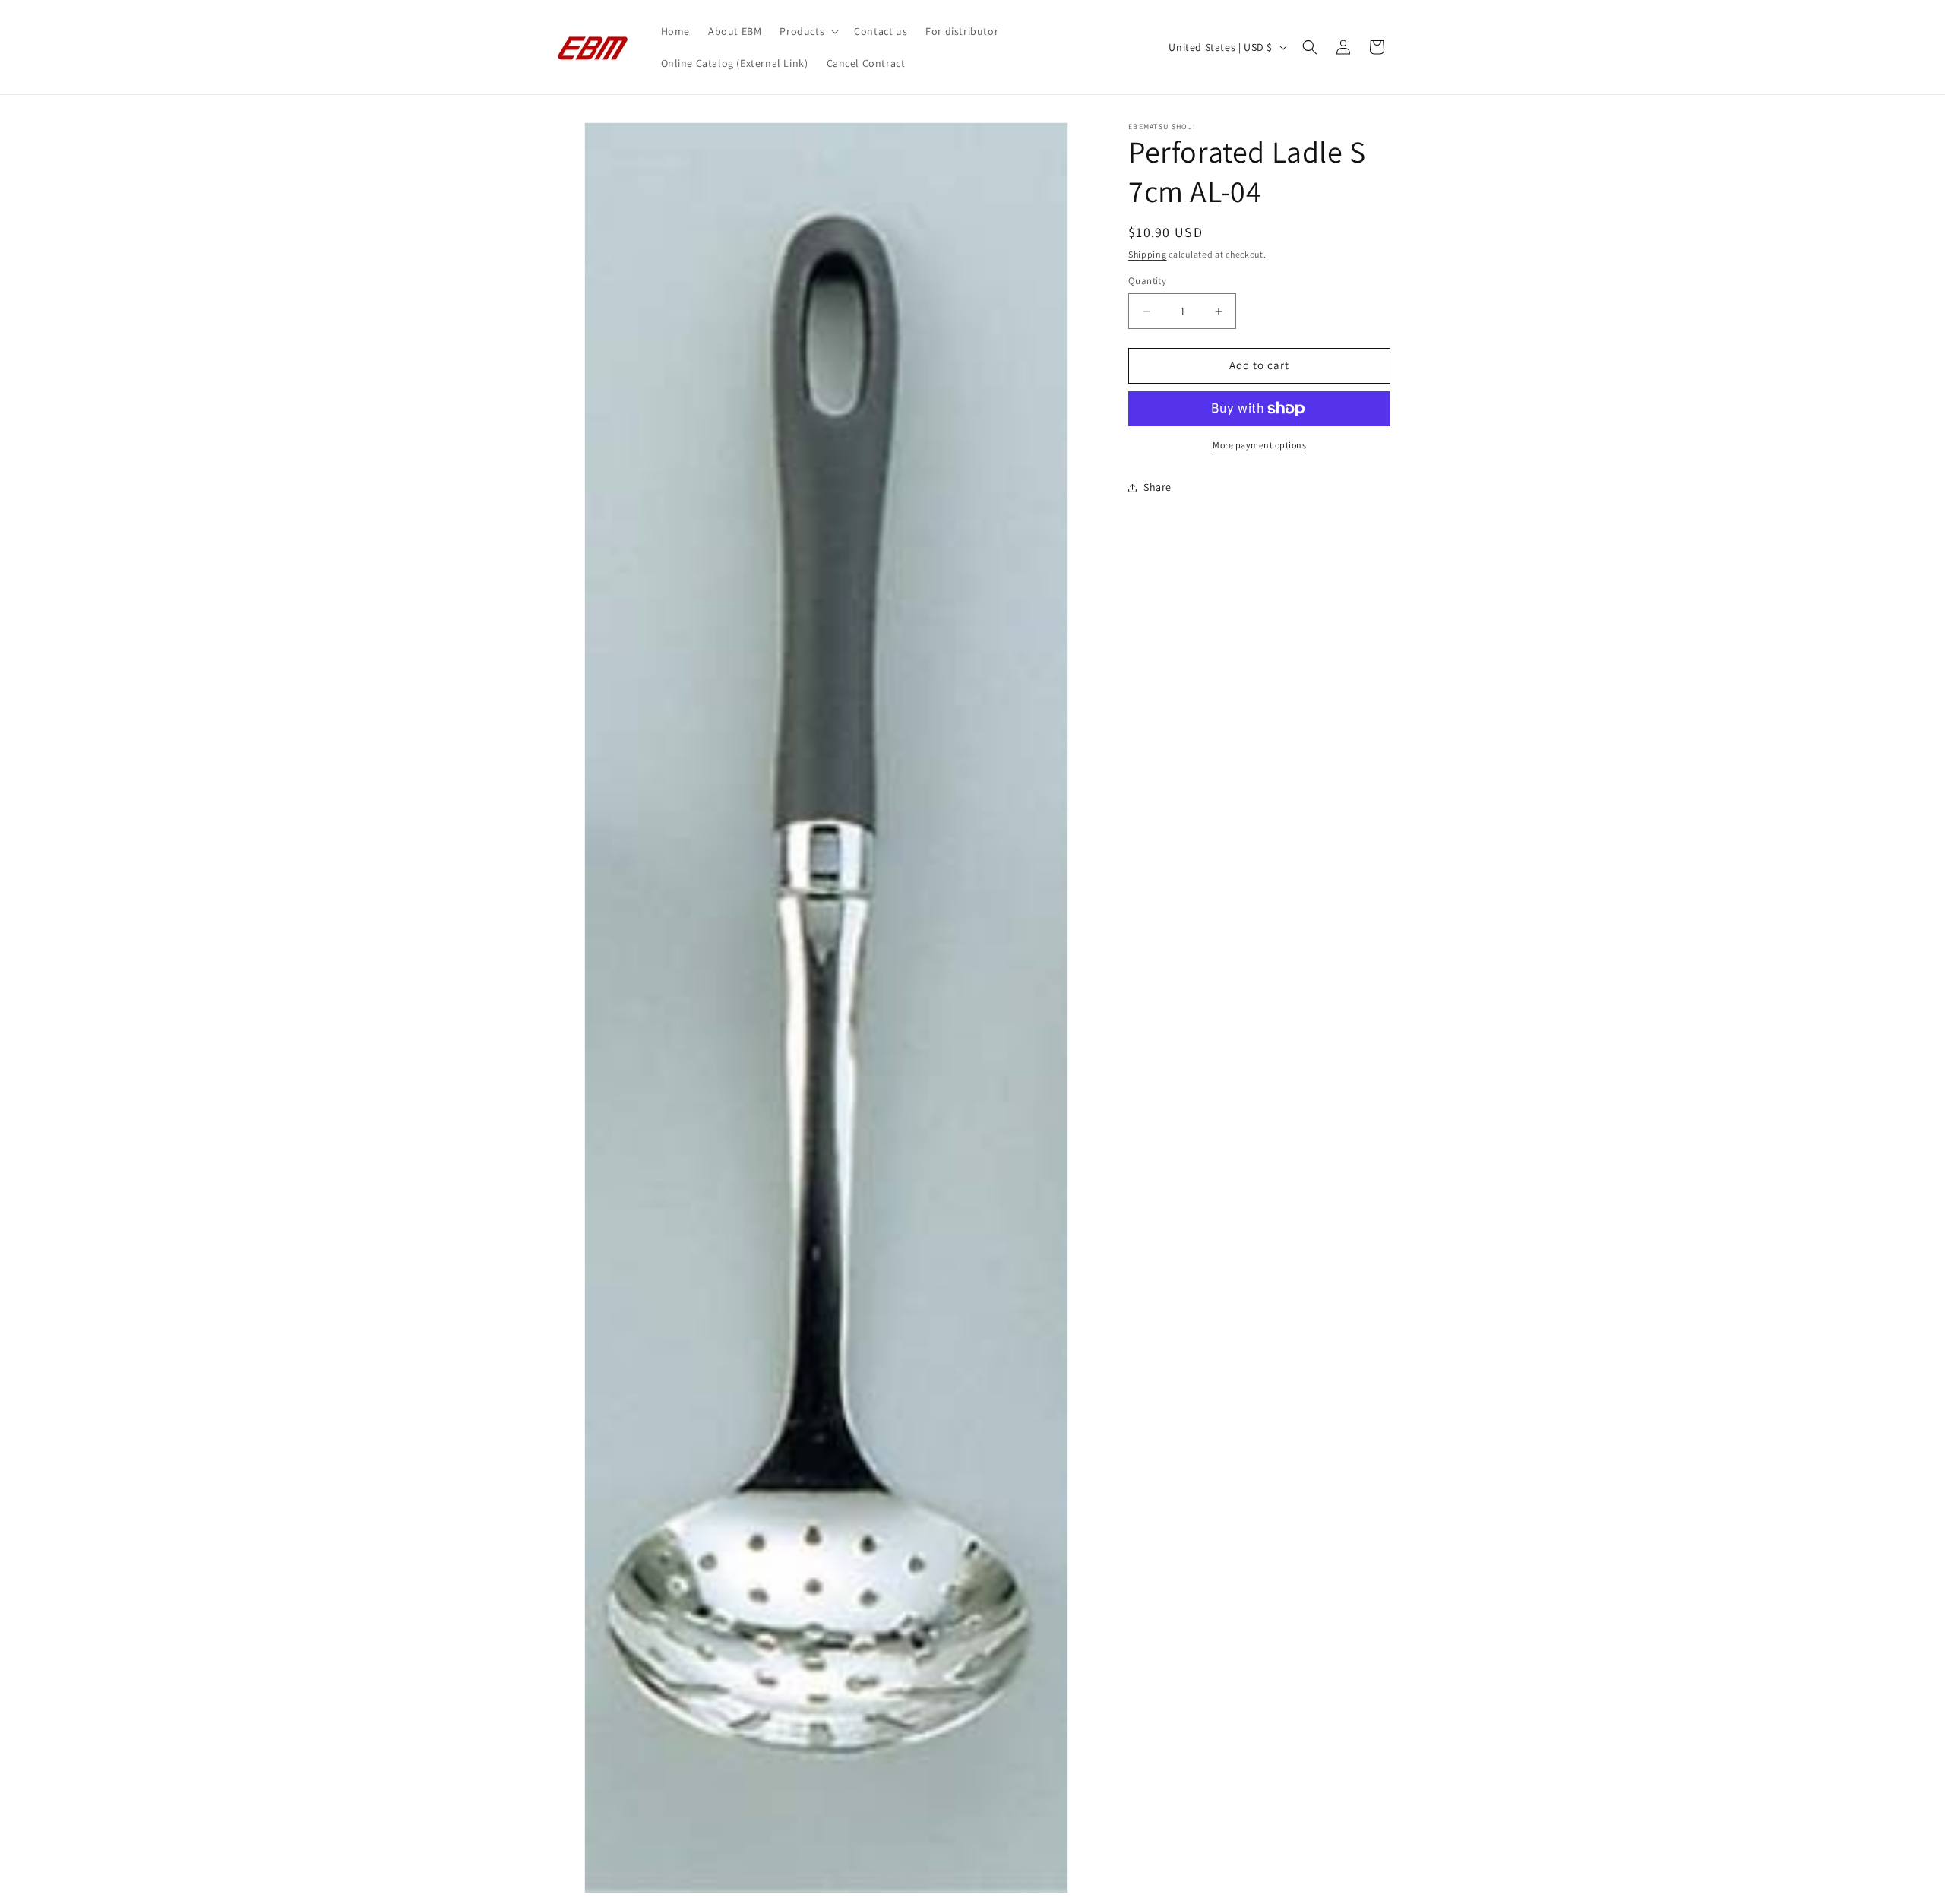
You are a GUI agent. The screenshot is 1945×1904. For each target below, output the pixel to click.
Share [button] (1158, 488)
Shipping (1148, 254)
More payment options (1259, 445)
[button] (808, 31)
